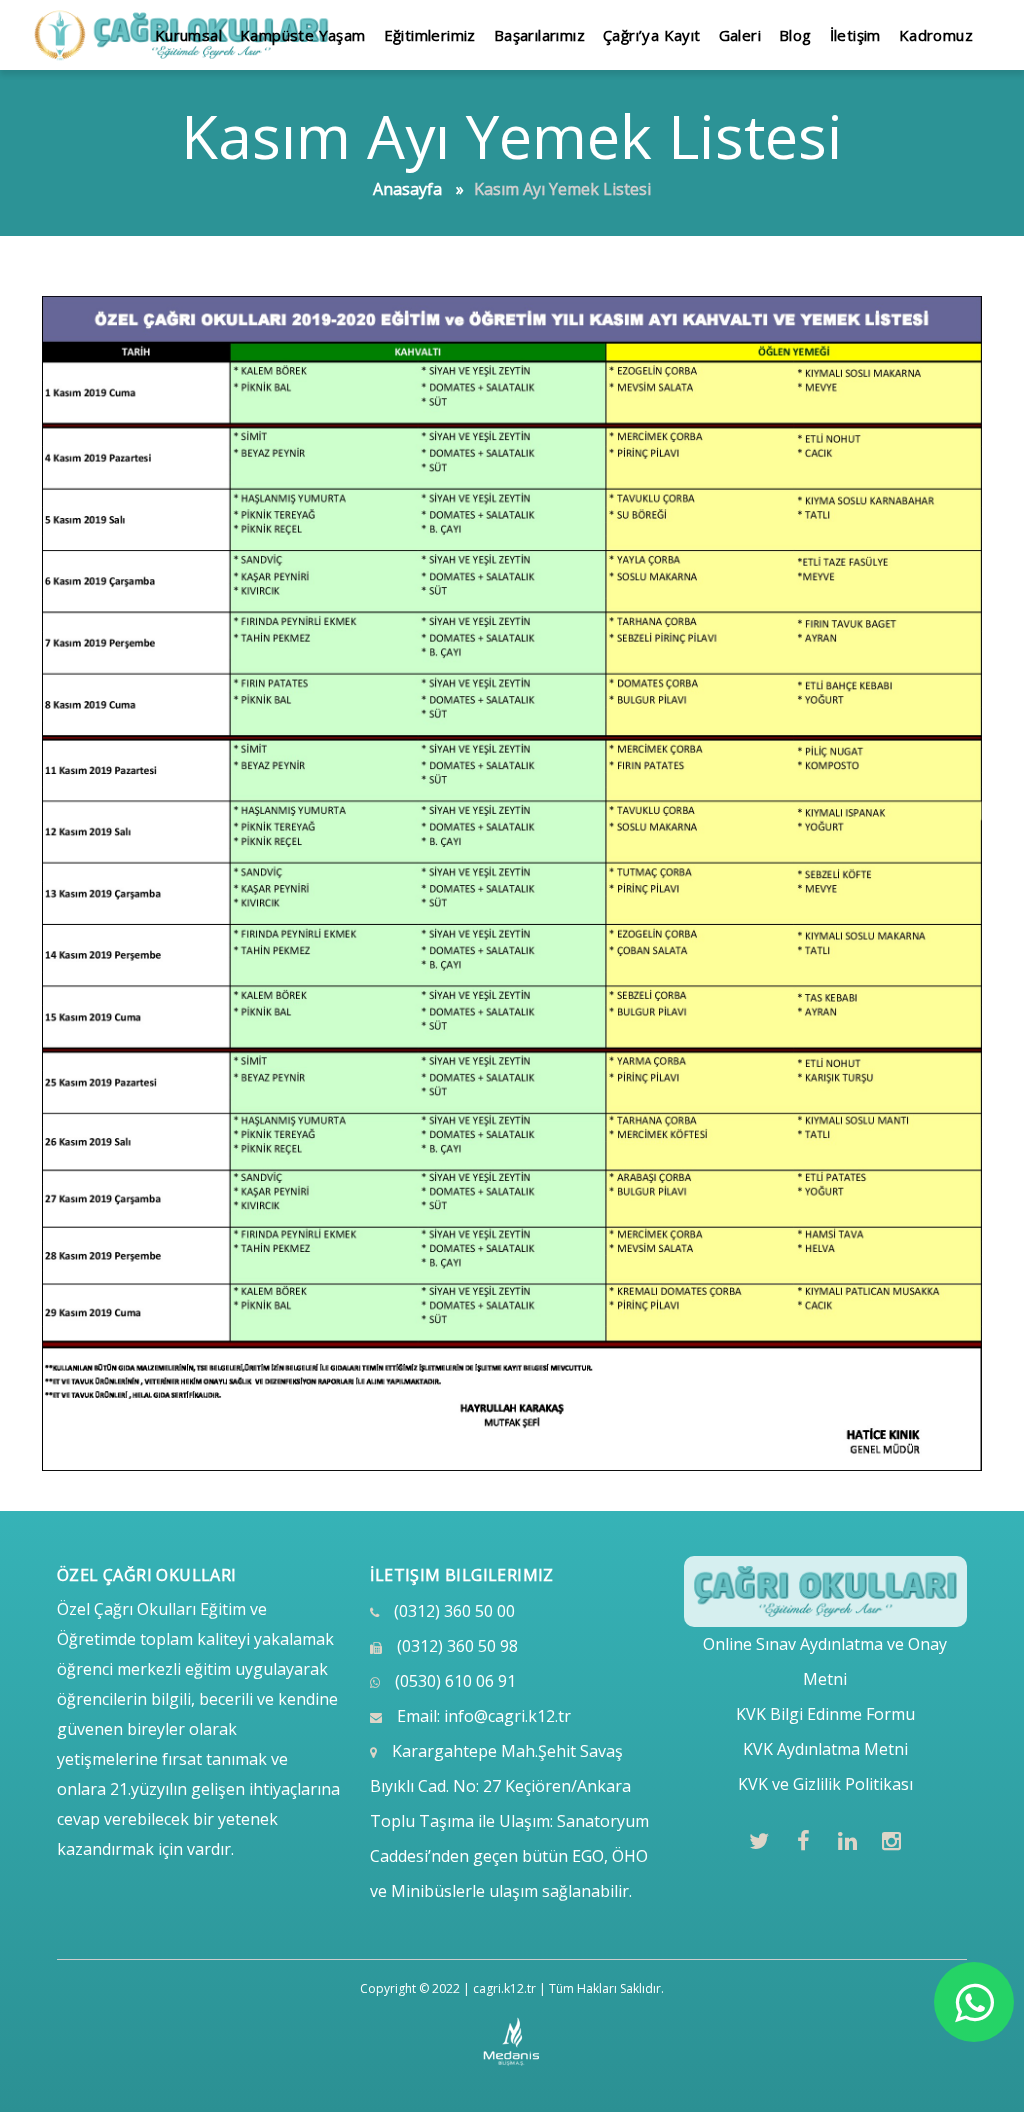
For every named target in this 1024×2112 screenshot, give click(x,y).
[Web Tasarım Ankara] (512, 2042)
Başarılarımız (539, 35)
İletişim (855, 35)
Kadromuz (936, 35)
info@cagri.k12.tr (507, 1716)
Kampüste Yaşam (303, 35)
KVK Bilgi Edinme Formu (825, 1714)
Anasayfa (407, 189)
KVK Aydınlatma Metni (825, 1749)
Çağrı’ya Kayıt (652, 35)
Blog (795, 35)
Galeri (740, 35)
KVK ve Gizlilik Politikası (825, 1784)
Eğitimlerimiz (430, 35)
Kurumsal (188, 35)
